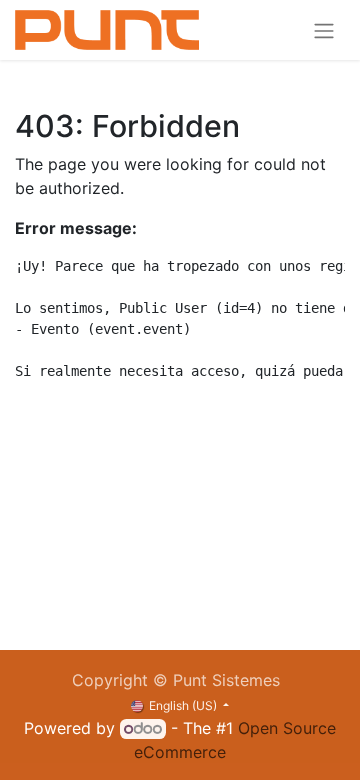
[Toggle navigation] (324, 30)
